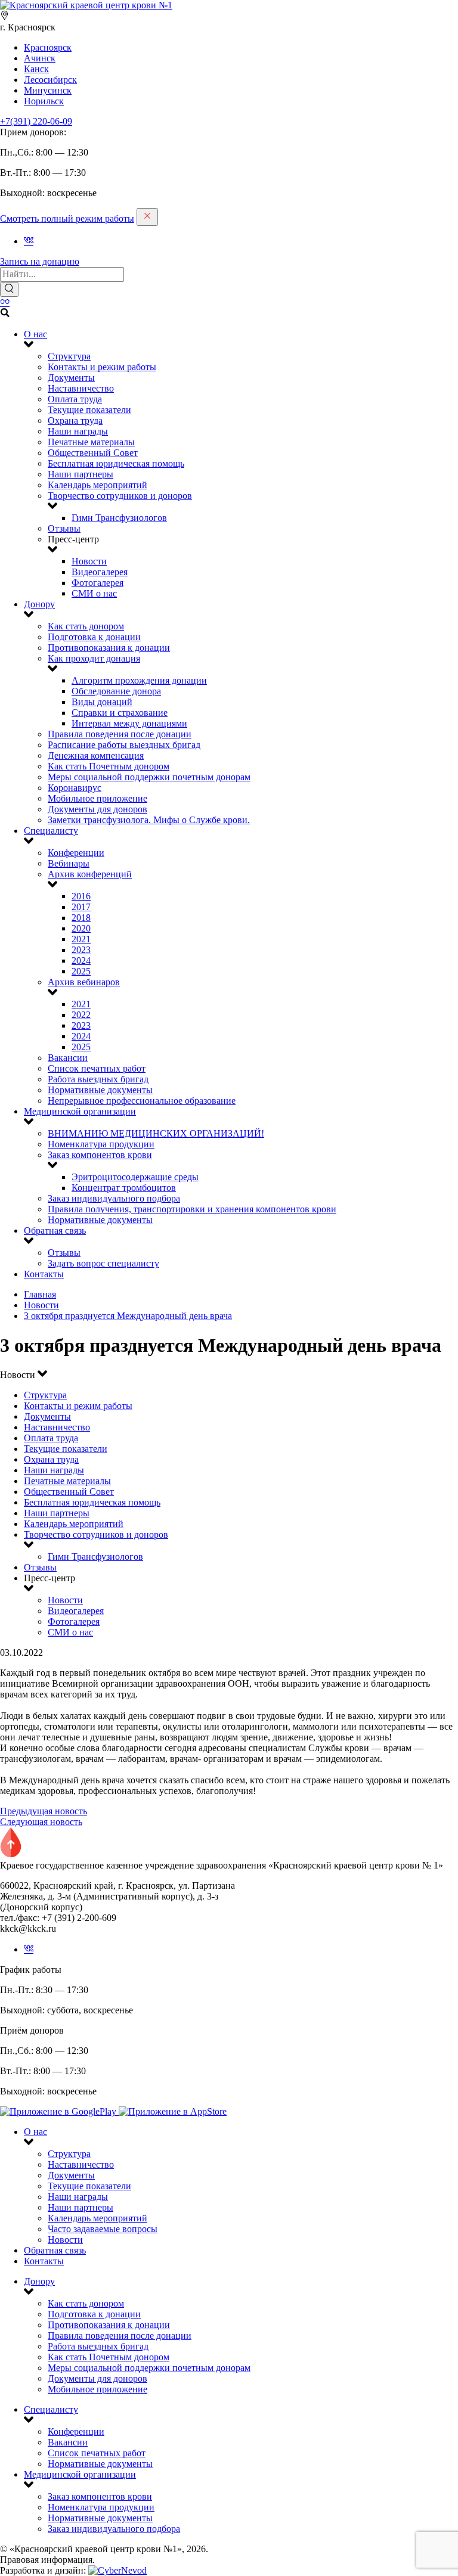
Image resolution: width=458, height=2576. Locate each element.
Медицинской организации (80, 1111)
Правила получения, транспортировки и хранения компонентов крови (192, 1209)
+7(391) (36, 121)
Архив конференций (90, 874)
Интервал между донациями (129, 723)
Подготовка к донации (94, 637)
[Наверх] (11, 1855)
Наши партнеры (81, 474)
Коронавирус (75, 788)
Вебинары (69, 863)
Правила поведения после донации (120, 734)
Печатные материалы (91, 442)
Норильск (44, 101)
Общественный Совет (93, 453)
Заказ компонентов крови (100, 1155)
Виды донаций (102, 702)
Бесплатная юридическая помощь (116, 463)
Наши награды (78, 431)
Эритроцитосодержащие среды (135, 1177)
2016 (81, 896)
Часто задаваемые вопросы (103, 2229)
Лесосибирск (50, 80)
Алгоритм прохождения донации (139, 680)
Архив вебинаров (84, 982)
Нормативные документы (100, 1090)
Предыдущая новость (44, 1811)
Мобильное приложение (98, 798)
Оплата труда (75, 399)
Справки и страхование (120, 713)
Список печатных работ (97, 1068)
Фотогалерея (98, 583)
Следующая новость (41, 1822)
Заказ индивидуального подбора (114, 1198)
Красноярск (48, 47)
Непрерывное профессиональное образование (142, 1101)
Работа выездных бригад (98, 1079)
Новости (89, 561)
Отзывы (64, 528)
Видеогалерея (100, 572)
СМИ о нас (94, 593)
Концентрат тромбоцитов (124, 1188)
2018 (81, 918)
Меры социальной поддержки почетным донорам (149, 777)
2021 (81, 939)
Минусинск (48, 90)
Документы (71, 378)
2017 (81, 907)
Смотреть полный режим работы (67, 218)
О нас (35, 334)
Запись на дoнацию (40, 261)
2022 (81, 1015)
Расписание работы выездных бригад (124, 745)
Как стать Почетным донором (109, 766)
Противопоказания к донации (109, 648)
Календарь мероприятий (98, 485)
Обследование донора (116, 691)
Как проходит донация (94, 658)
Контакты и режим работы (102, 367)
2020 (81, 928)
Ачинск (40, 58)
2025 (81, 971)
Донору (39, 604)
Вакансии (68, 1058)
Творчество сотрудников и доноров (120, 496)
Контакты (44, 1274)
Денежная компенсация (96, 755)
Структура (69, 356)
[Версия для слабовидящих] (5, 302)
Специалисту (51, 831)
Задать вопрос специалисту (103, 1263)
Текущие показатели (89, 410)
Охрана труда (75, 420)
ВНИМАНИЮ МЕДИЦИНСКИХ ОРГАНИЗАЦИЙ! (156, 1133)
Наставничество (81, 388)
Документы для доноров (98, 809)
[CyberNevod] (117, 2570)
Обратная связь (55, 1230)
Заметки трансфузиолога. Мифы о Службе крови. (149, 820)
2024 (81, 960)
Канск (36, 69)
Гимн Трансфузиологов (119, 518)
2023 (81, 950)
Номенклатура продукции (101, 1144)
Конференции (76, 853)
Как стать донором (86, 626)
